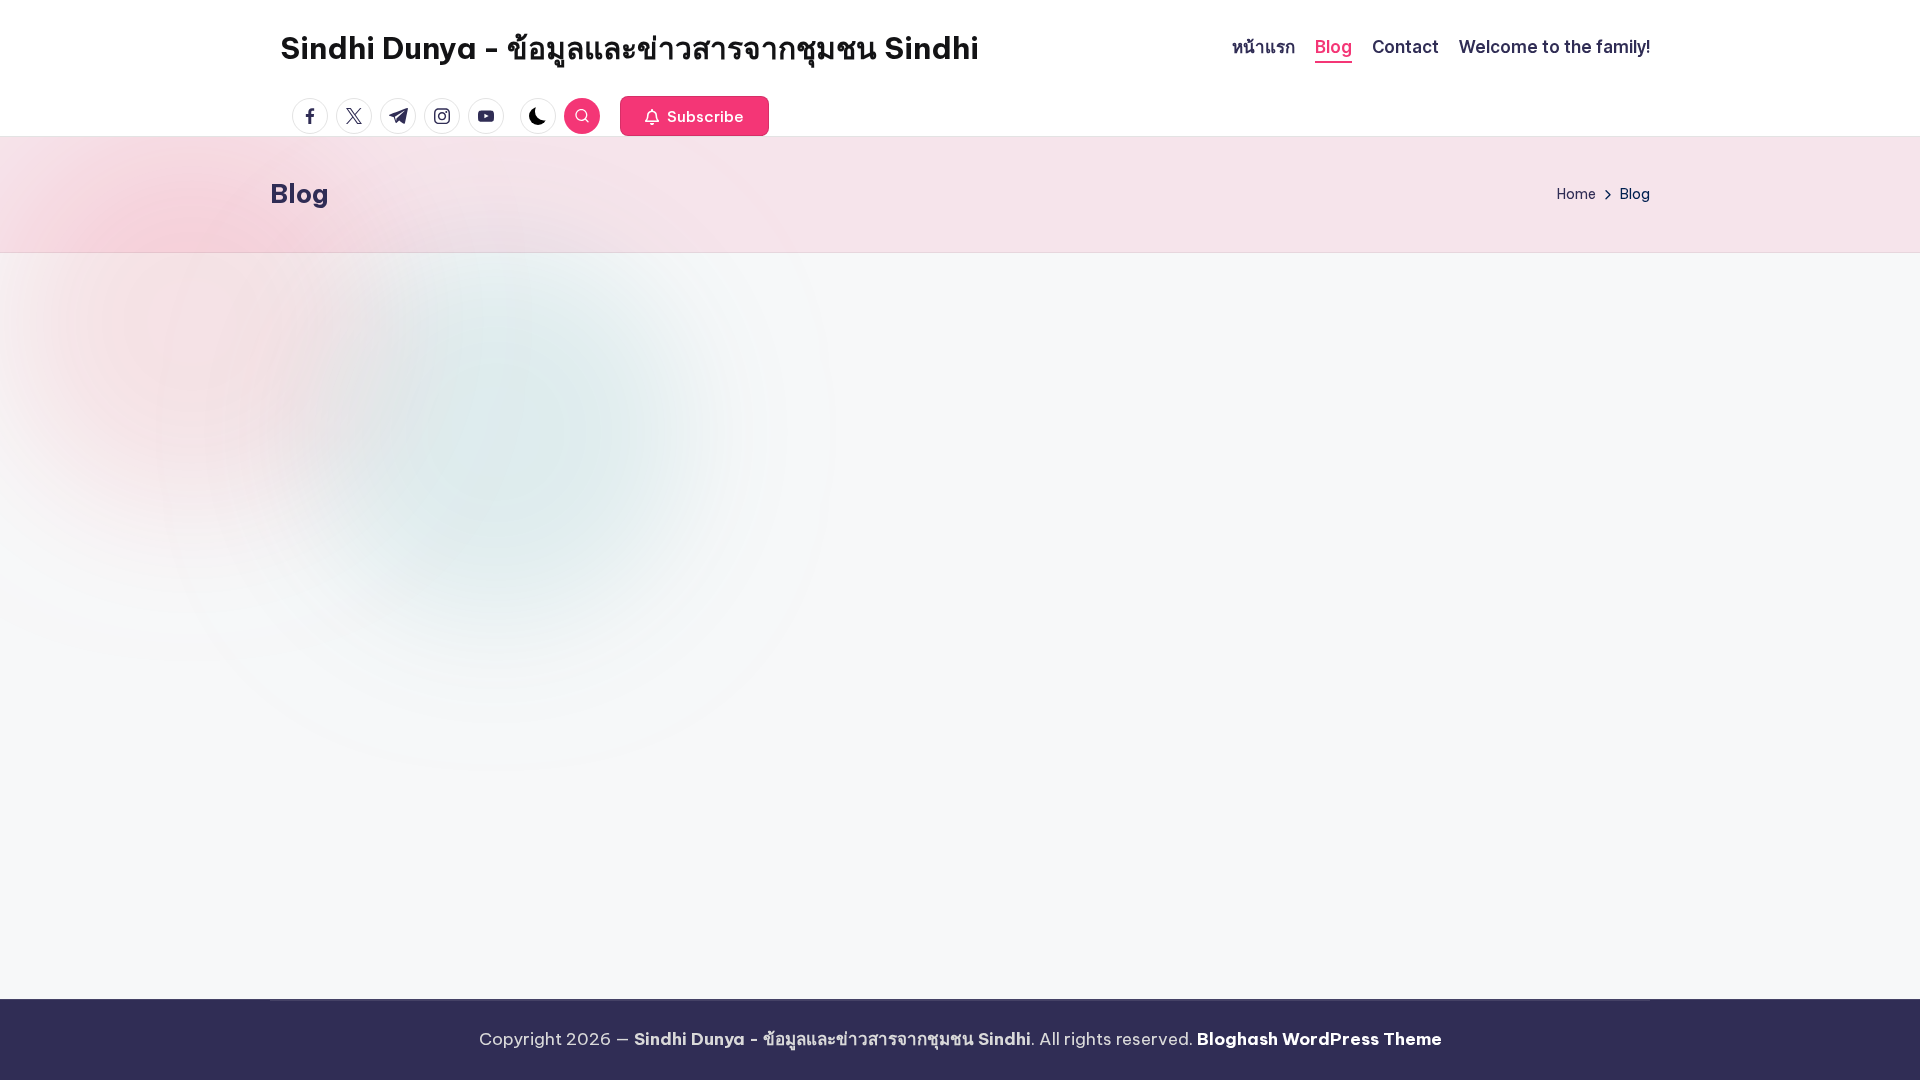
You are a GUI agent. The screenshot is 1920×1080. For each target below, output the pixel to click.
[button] (694, 116)
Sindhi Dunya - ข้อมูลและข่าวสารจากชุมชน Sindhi (629, 48)
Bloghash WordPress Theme (1319, 1039)
